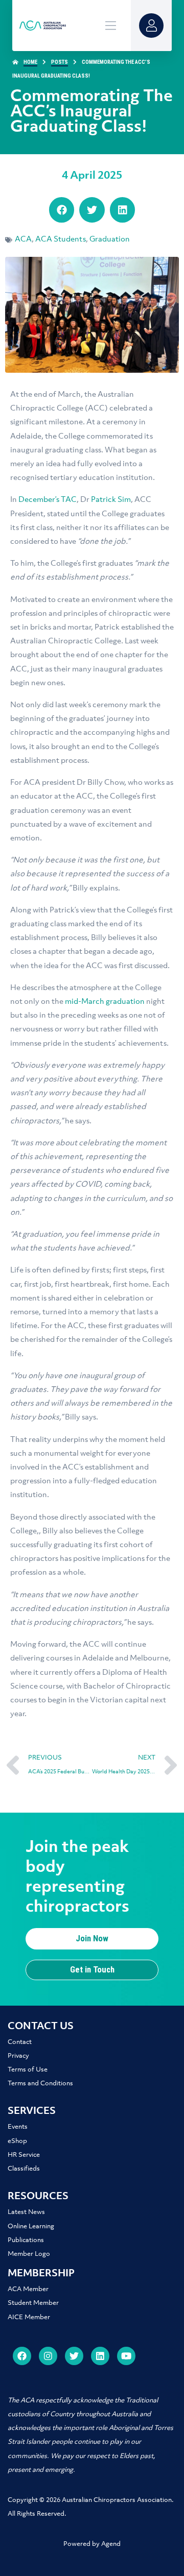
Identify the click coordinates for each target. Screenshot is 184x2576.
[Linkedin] (100, 2356)
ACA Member (28, 2289)
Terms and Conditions (40, 2084)
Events (18, 2127)
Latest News (26, 2212)
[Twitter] (74, 2356)
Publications (26, 2240)
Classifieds (24, 2169)
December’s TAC (48, 500)
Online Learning (31, 2226)
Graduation (110, 239)
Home (30, 62)
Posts (60, 62)
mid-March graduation (105, 1002)
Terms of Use (28, 2070)
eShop (17, 2141)
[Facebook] (22, 2356)
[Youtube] (126, 2356)
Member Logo (29, 2254)
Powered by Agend (92, 2544)
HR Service (24, 2155)
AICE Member (29, 2317)
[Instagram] (48, 2356)
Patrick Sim (111, 500)
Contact (20, 2042)
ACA (23, 239)
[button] (62, 210)
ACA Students (61, 239)
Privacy (18, 2056)
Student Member (33, 2303)
